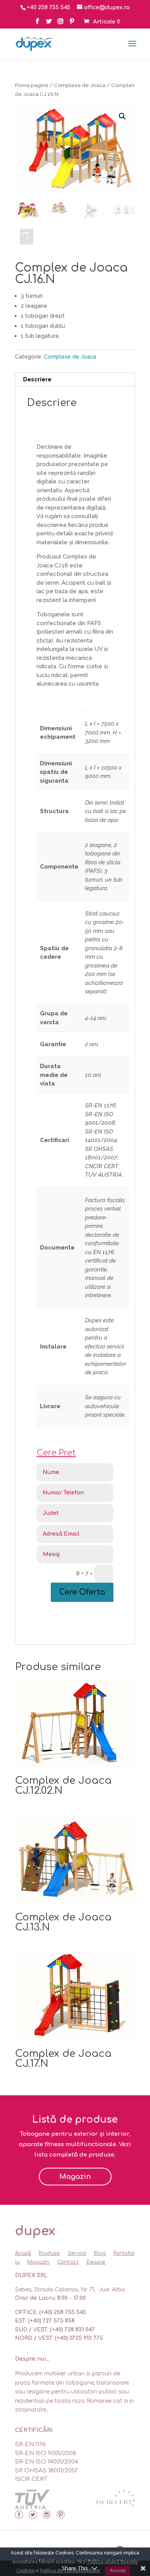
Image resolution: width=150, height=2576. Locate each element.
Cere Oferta (82, 1592)
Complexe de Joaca (80, 85)
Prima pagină (32, 85)
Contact (68, 2262)
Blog (100, 2253)
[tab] (75, 380)
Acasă (23, 2253)
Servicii (77, 2253)
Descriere (37, 379)
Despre (96, 2262)
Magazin (75, 2177)
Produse (49, 2253)
